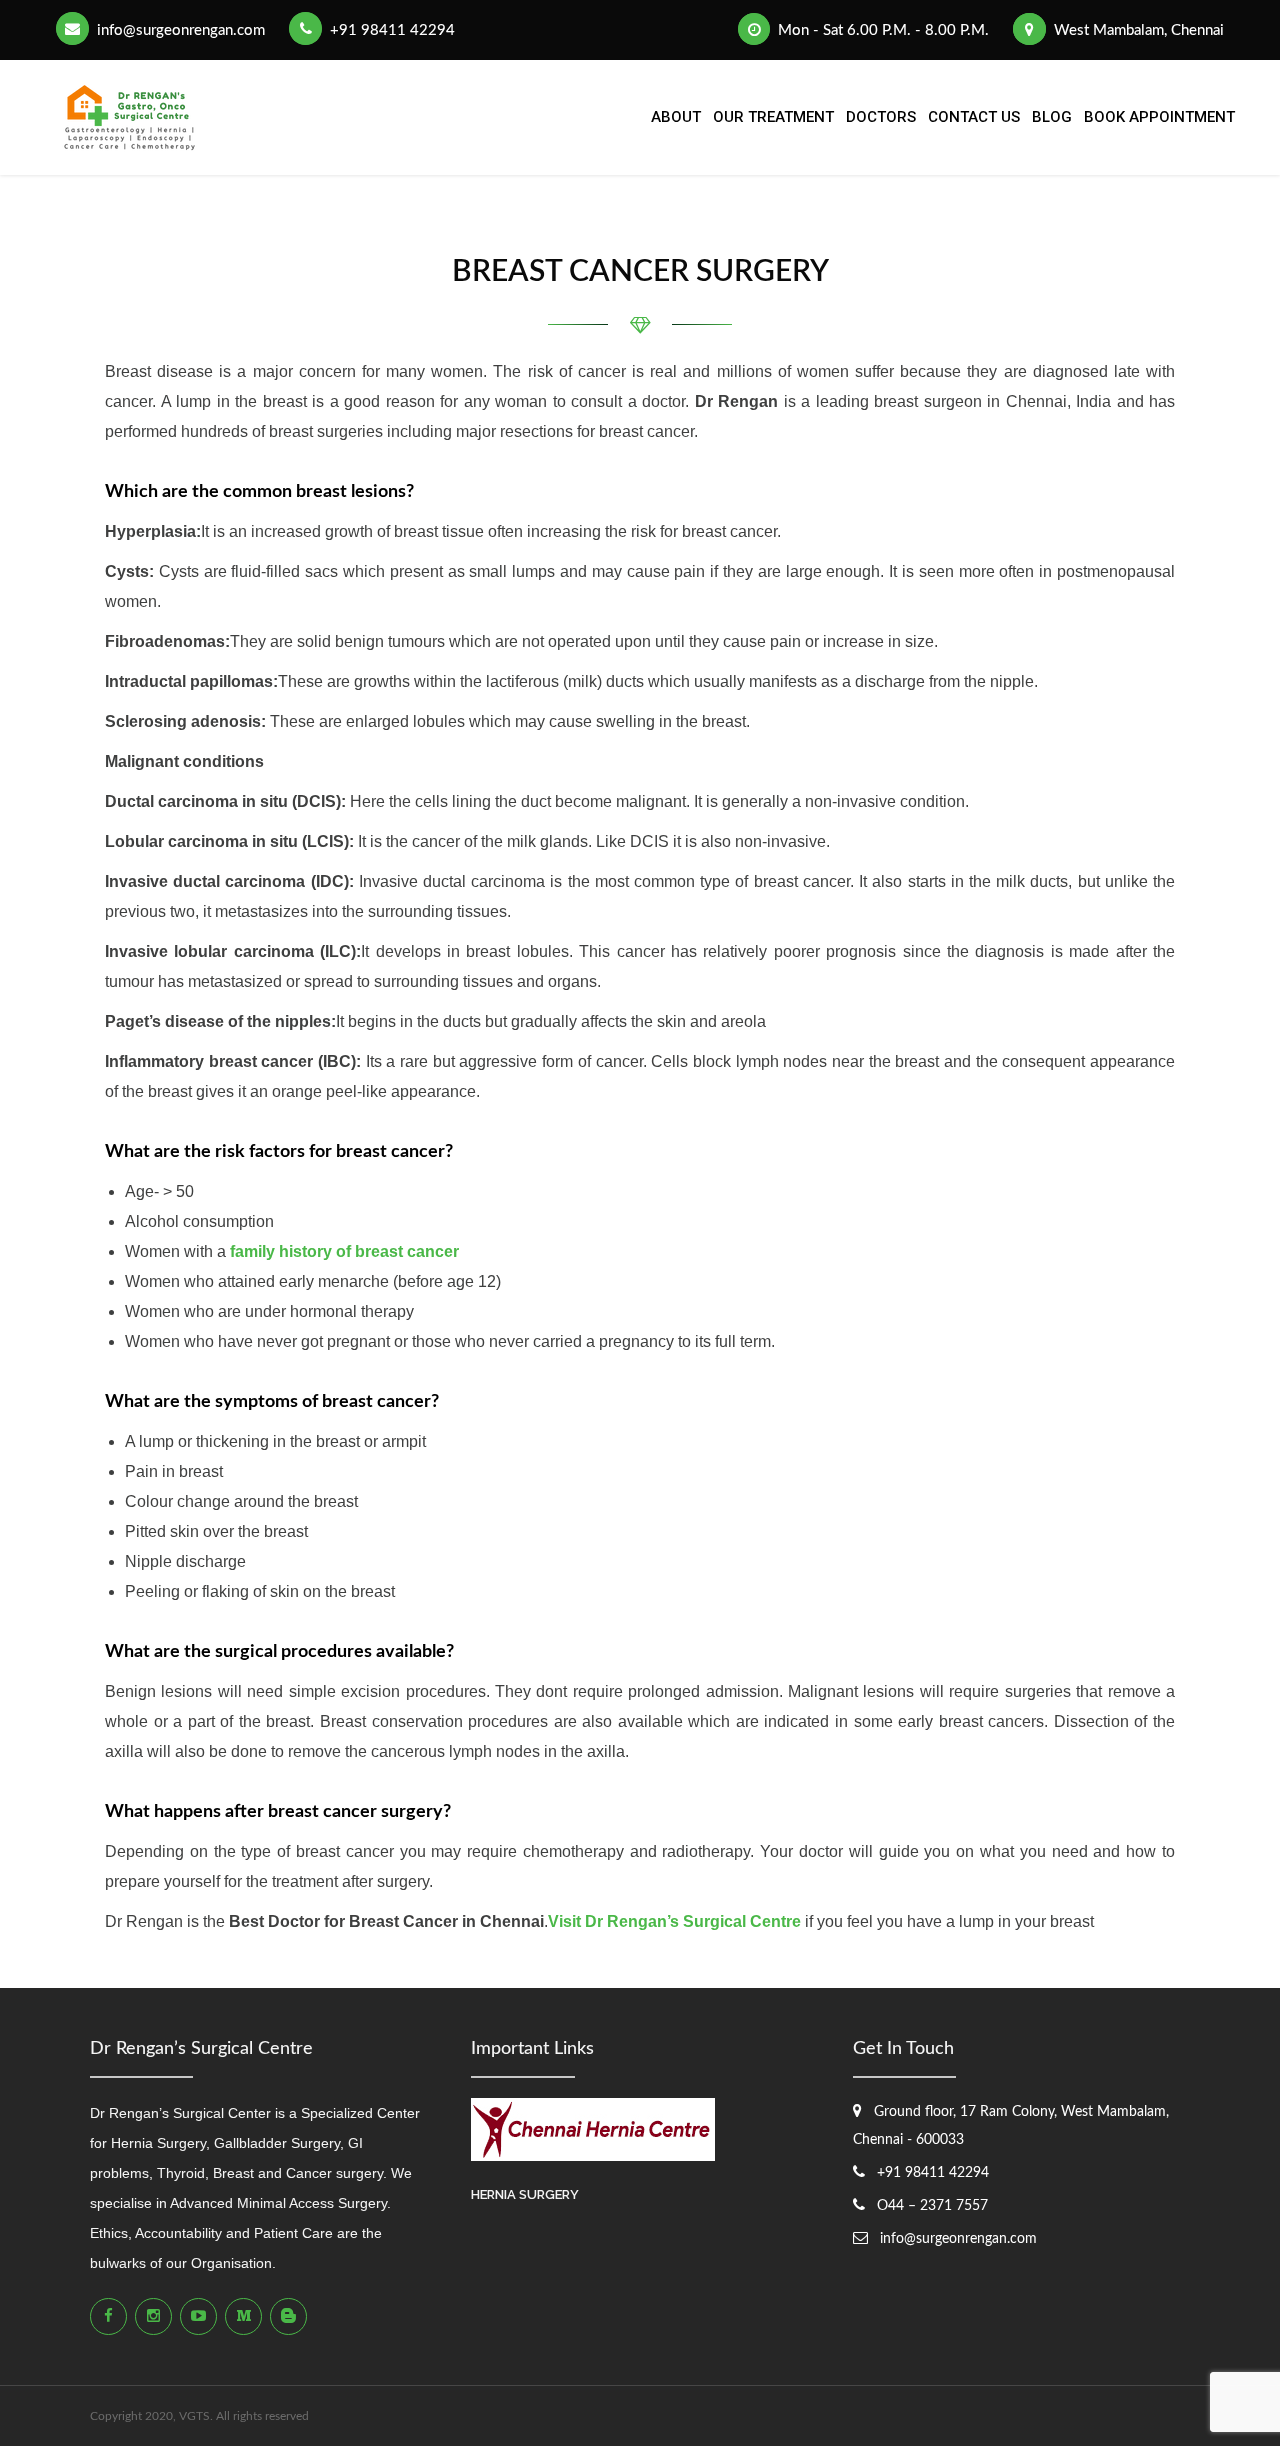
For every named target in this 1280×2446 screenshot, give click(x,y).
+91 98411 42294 (390, 30)
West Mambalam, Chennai (1137, 30)
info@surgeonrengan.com (179, 30)
